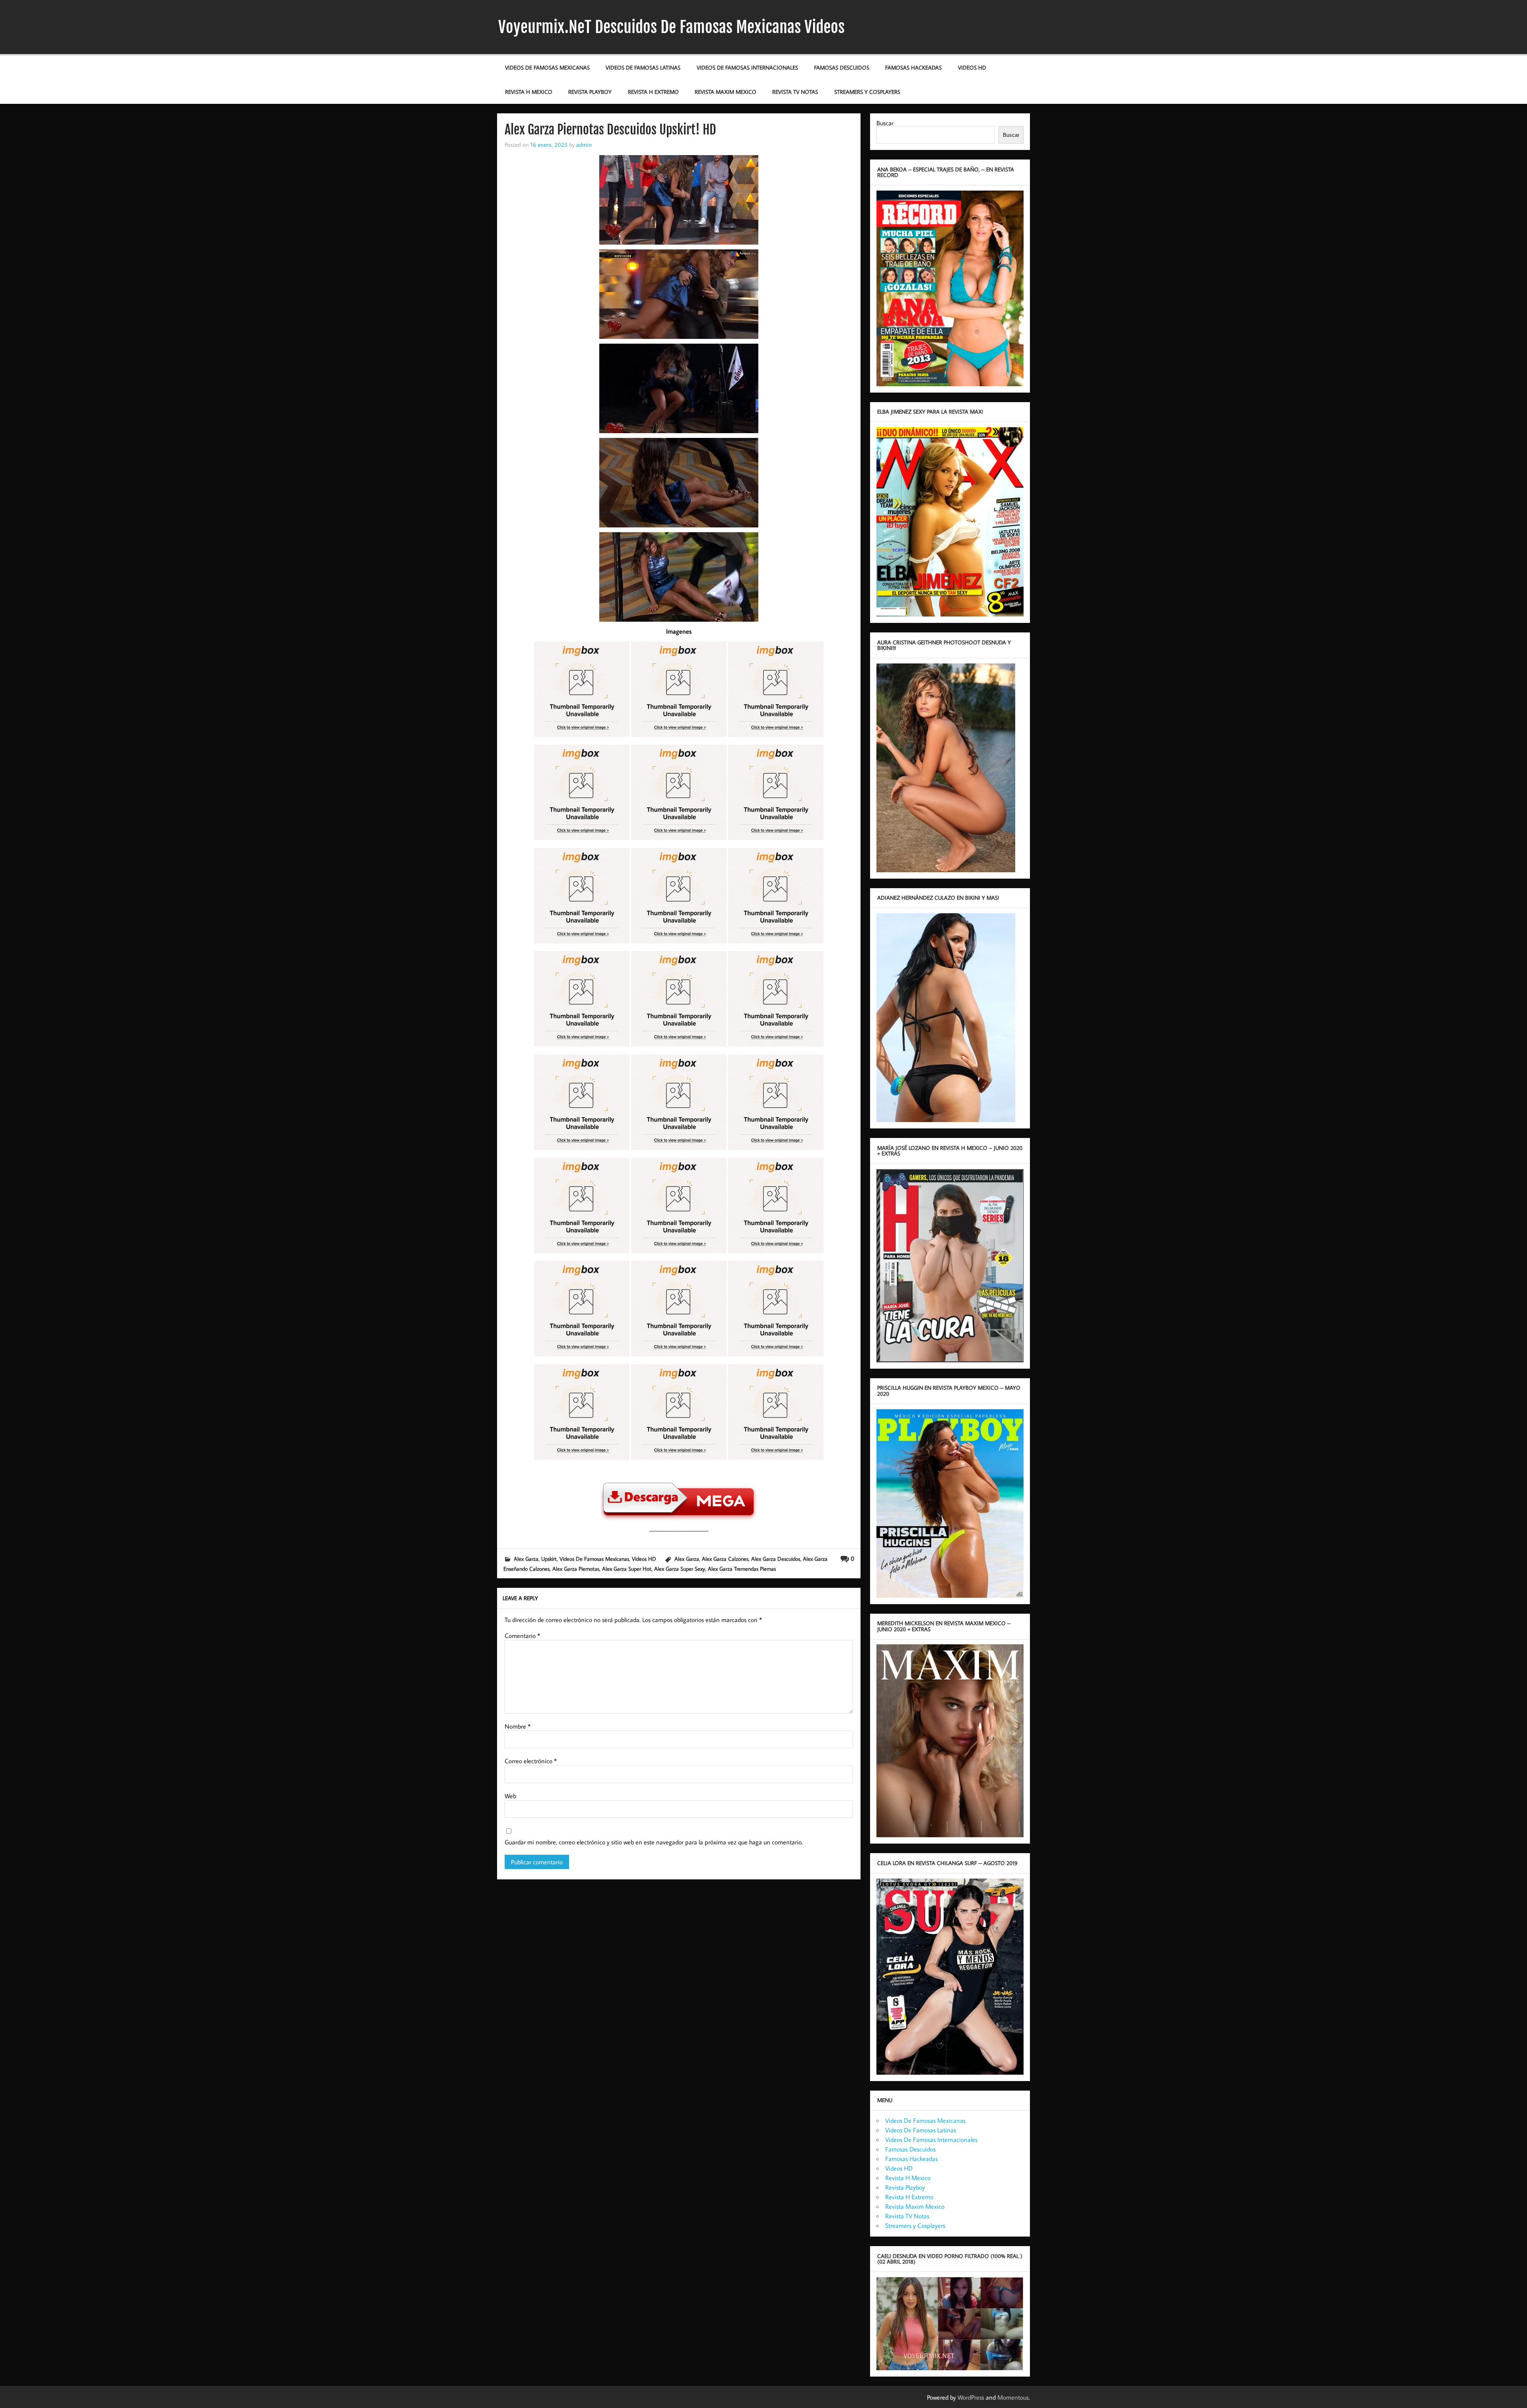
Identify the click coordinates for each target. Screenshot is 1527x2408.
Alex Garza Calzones (725, 1559)
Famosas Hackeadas (913, 67)
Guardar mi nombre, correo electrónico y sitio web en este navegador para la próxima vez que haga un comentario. (654, 1842)
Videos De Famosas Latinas (643, 67)
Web (510, 1796)
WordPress (971, 2397)
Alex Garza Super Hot (627, 1569)
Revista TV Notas (795, 92)
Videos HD (972, 67)
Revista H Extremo (653, 92)
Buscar (885, 123)
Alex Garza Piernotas (576, 1569)
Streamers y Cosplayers (867, 92)
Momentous (1013, 2397)
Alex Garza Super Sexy (680, 1569)
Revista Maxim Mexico (726, 92)
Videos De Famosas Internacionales (747, 67)
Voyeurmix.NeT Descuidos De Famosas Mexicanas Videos (671, 27)
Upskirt (549, 1559)
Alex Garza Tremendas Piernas (742, 1569)
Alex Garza (526, 1559)
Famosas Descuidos (842, 67)
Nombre (518, 1726)
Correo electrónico (531, 1761)
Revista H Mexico (529, 92)
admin (584, 144)
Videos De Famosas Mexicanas (547, 67)
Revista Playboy (590, 92)
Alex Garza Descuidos (776, 1559)
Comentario (522, 1636)
